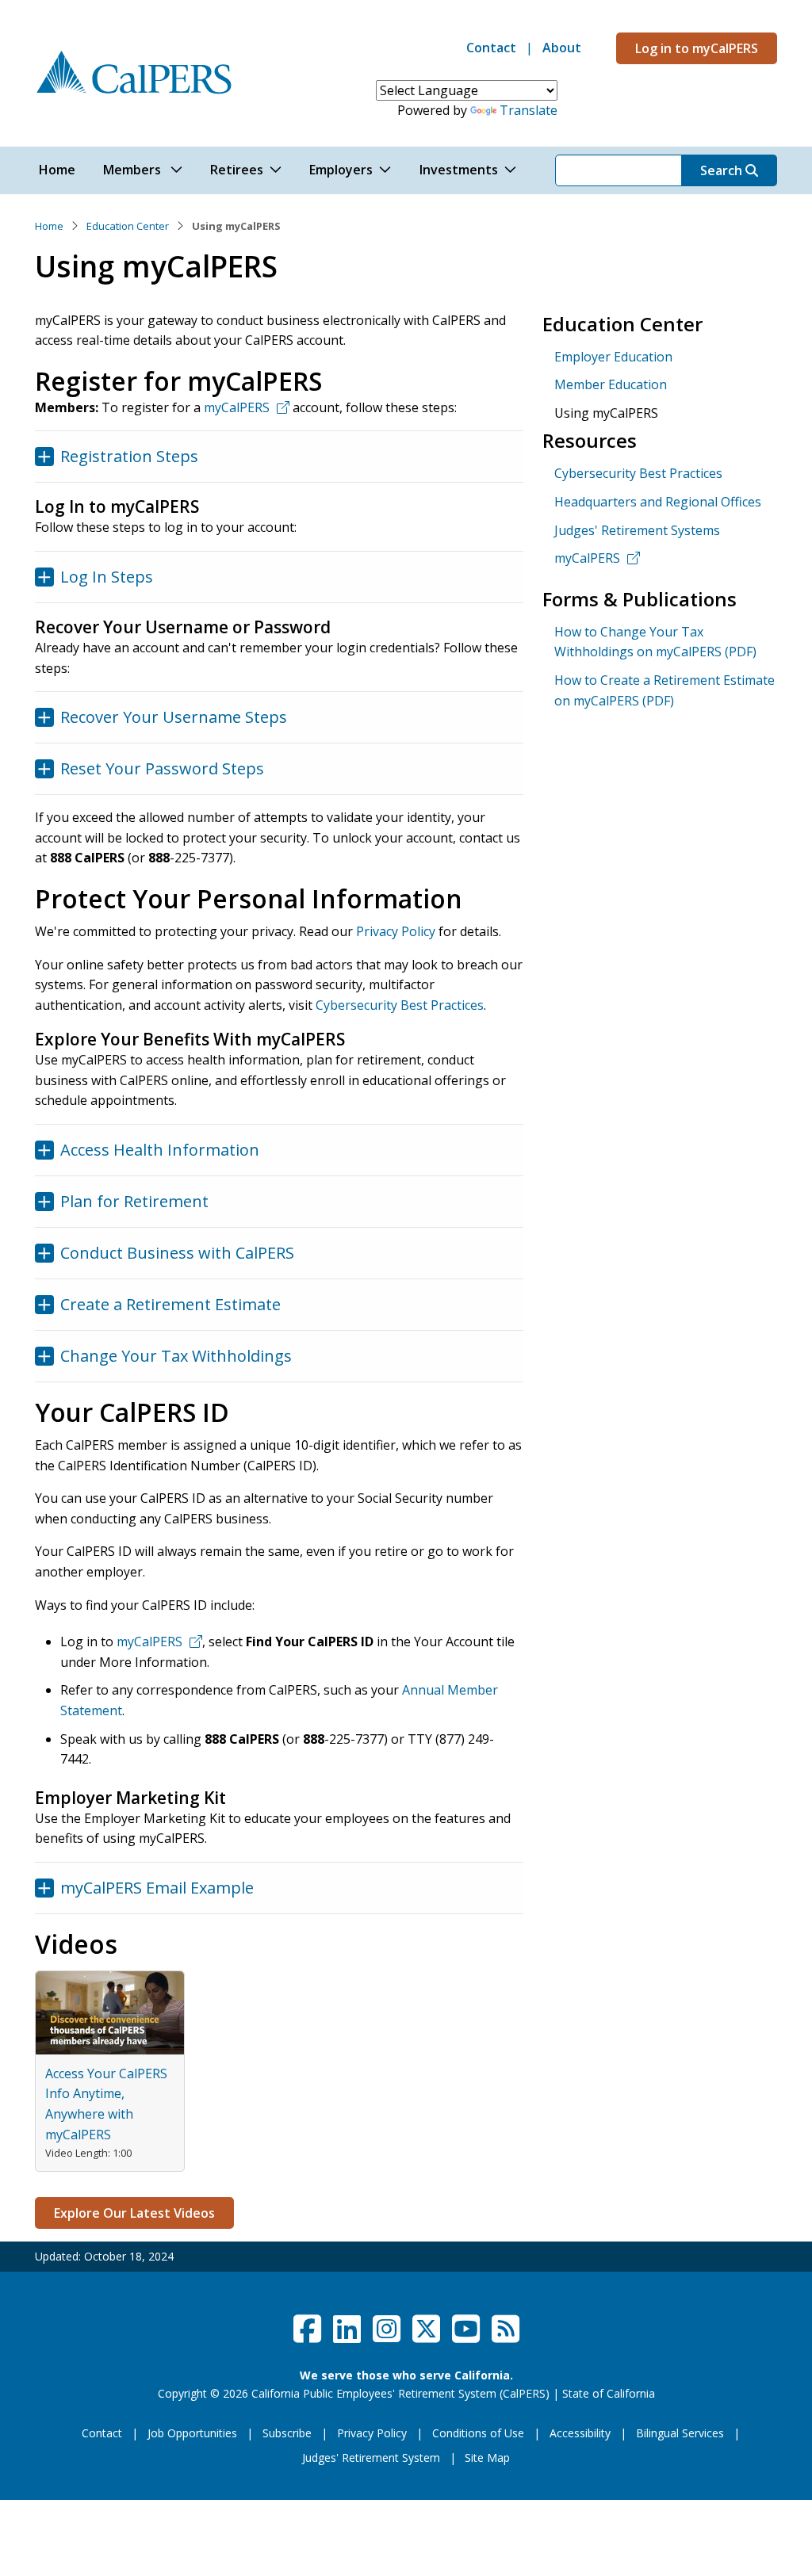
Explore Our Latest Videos (134, 2213)
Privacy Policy (396, 931)
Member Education (611, 384)
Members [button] (134, 170)
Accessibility (580, 2433)
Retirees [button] (237, 170)
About (562, 48)
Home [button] (57, 170)
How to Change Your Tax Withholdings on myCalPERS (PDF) (655, 642)
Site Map (487, 2458)
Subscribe (287, 2433)
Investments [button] (459, 170)
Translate (529, 110)
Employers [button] (341, 170)
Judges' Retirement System (371, 2458)
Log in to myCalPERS (697, 48)
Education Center (128, 226)
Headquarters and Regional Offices (658, 502)
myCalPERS (237, 407)
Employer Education (613, 357)
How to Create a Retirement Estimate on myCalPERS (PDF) (665, 690)
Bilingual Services (680, 2433)
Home (49, 226)
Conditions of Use (478, 2433)
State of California (609, 2393)
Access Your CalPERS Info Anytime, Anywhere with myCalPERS (106, 2104)
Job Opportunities (192, 2433)
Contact (491, 48)
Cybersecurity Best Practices (400, 1005)
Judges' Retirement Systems (637, 530)
